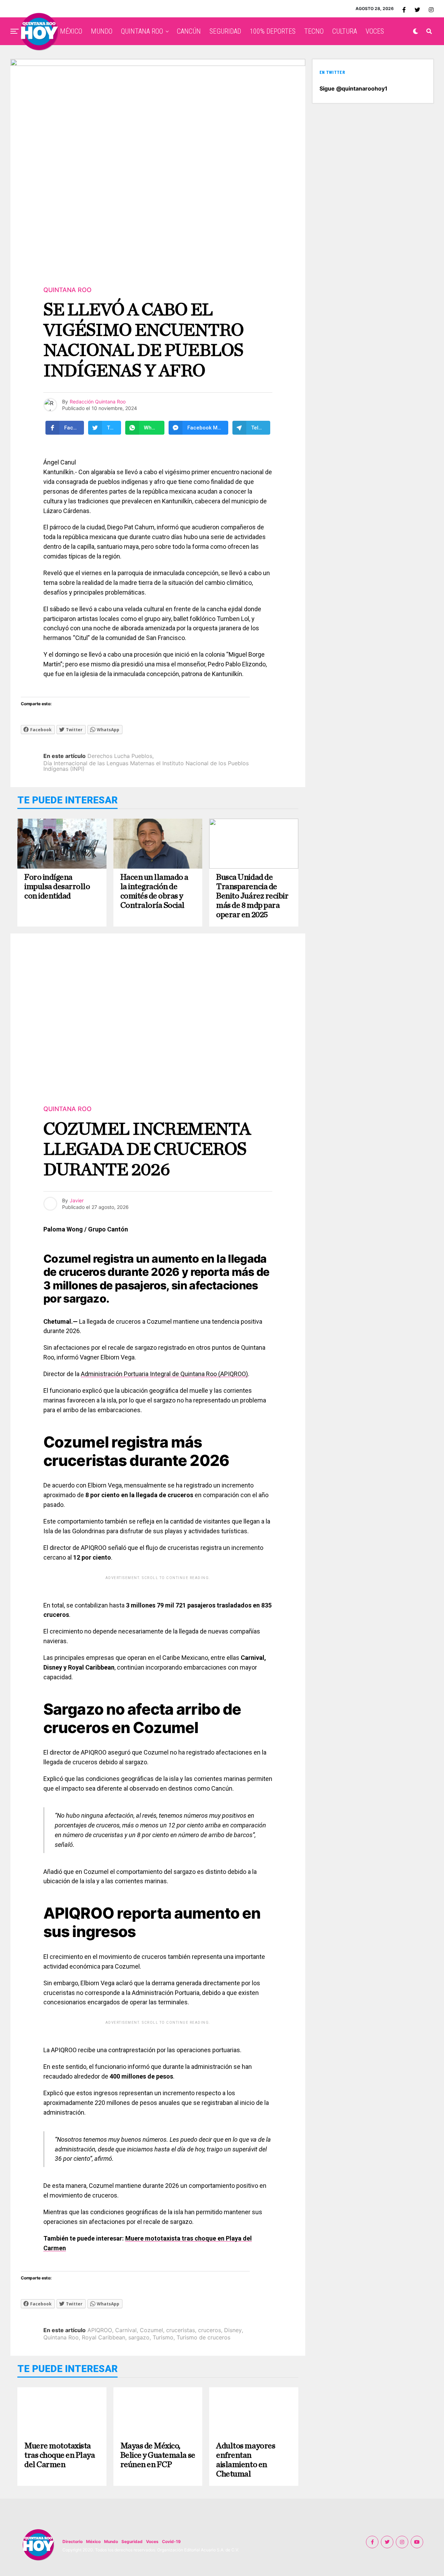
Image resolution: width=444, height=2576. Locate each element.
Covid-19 (171, 2541)
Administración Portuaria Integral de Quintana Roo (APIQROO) (164, 1374)
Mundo (111, 2541)
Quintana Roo (61, 2337)
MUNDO (102, 31)
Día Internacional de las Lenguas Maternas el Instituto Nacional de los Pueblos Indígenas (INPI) (146, 766)
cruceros (210, 2330)
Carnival (126, 2330)
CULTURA (345, 31)
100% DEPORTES (273, 31)
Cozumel (151, 2330)
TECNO (314, 31)
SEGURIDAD (225, 31)
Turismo (163, 2337)
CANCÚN (189, 31)
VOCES (375, 31)
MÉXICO (71, 31)
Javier (77, 1200)
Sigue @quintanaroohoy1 (353, 88)
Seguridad (132, 2541)
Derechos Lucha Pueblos (120, 756)
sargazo (139, 2337)
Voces (152, 2541)
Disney (233, 2330)
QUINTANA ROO (142, 31)
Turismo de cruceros (203, 2337)
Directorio (72, 2541)
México (93, 2541)
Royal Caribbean (104, 2337)
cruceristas (181, 2330)
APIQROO (100, 2330)
